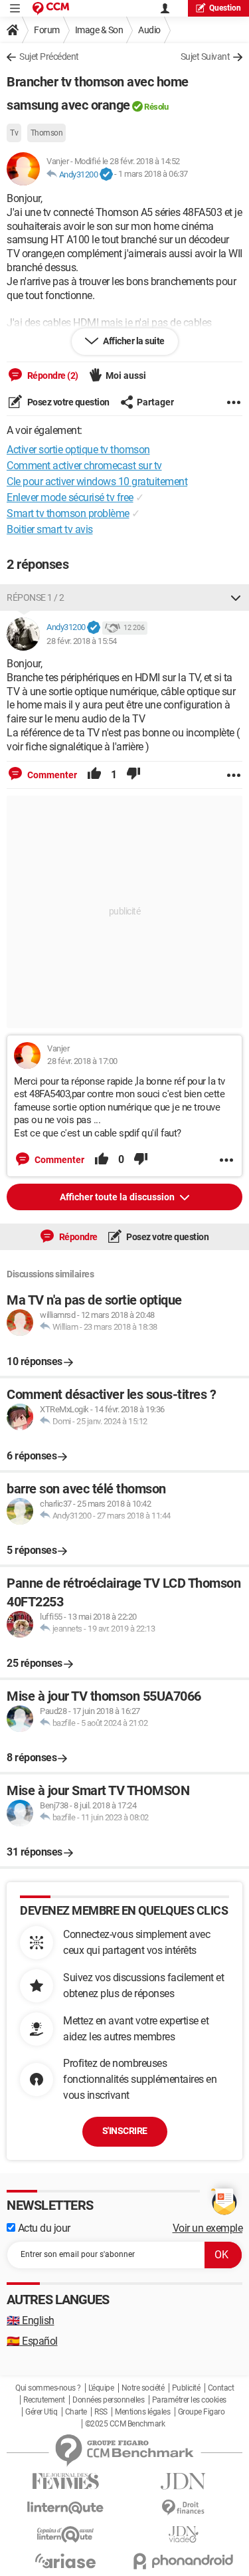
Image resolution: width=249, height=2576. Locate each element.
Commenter (51, 775)
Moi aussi (126, 376)
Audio (149, 30)
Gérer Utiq (41, 2412)
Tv (14, 133)
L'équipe (101, 2388)
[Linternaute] (66, 2508)
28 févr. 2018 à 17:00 (82, 1061)
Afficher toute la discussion (118, 1197)
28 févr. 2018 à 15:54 (82, 641)
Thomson (47, 133)
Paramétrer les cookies (189, 2400)
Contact (221, 2388)
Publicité (186, 2388)
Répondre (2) (52, 376)
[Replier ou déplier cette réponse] (236, 597)
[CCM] (51, 8)
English (31, 2320)
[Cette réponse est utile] (94, 775)
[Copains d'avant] (66, 2534)
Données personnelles (108, 2400)
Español (32, 2341)
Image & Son (99, 30)
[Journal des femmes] (66, 2481)
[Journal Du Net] (184, 2481)
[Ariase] (66, 2561)
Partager (155, 402)
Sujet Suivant (206, 56)
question (225, 8)
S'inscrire (125, 2131)
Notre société (143, 2388)
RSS (101, 2412)
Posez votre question (67, 402)
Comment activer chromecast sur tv (84, 466)
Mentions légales (142, 2412)
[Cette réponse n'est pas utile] (133, 775)
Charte (76, 2412)
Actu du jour (43, 2228)
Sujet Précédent (49, 56)
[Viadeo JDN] (184, 2534)
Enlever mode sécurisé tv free (70, 497)
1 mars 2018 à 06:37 (153, 174)
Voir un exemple (208, 2228)
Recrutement (44, 2400)
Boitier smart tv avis (50, 529)
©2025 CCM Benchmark (125, 2424)
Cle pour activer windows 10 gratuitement (97, 482)
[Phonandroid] (184, 2561)
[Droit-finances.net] (184, 2508)
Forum (47, 30)
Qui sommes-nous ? (48, 2388)
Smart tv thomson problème (68, 513)
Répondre (77, 1237)
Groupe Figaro (202, 2412)
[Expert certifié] (106, 175)
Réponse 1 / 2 (36, 597)
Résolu (156, 107)
